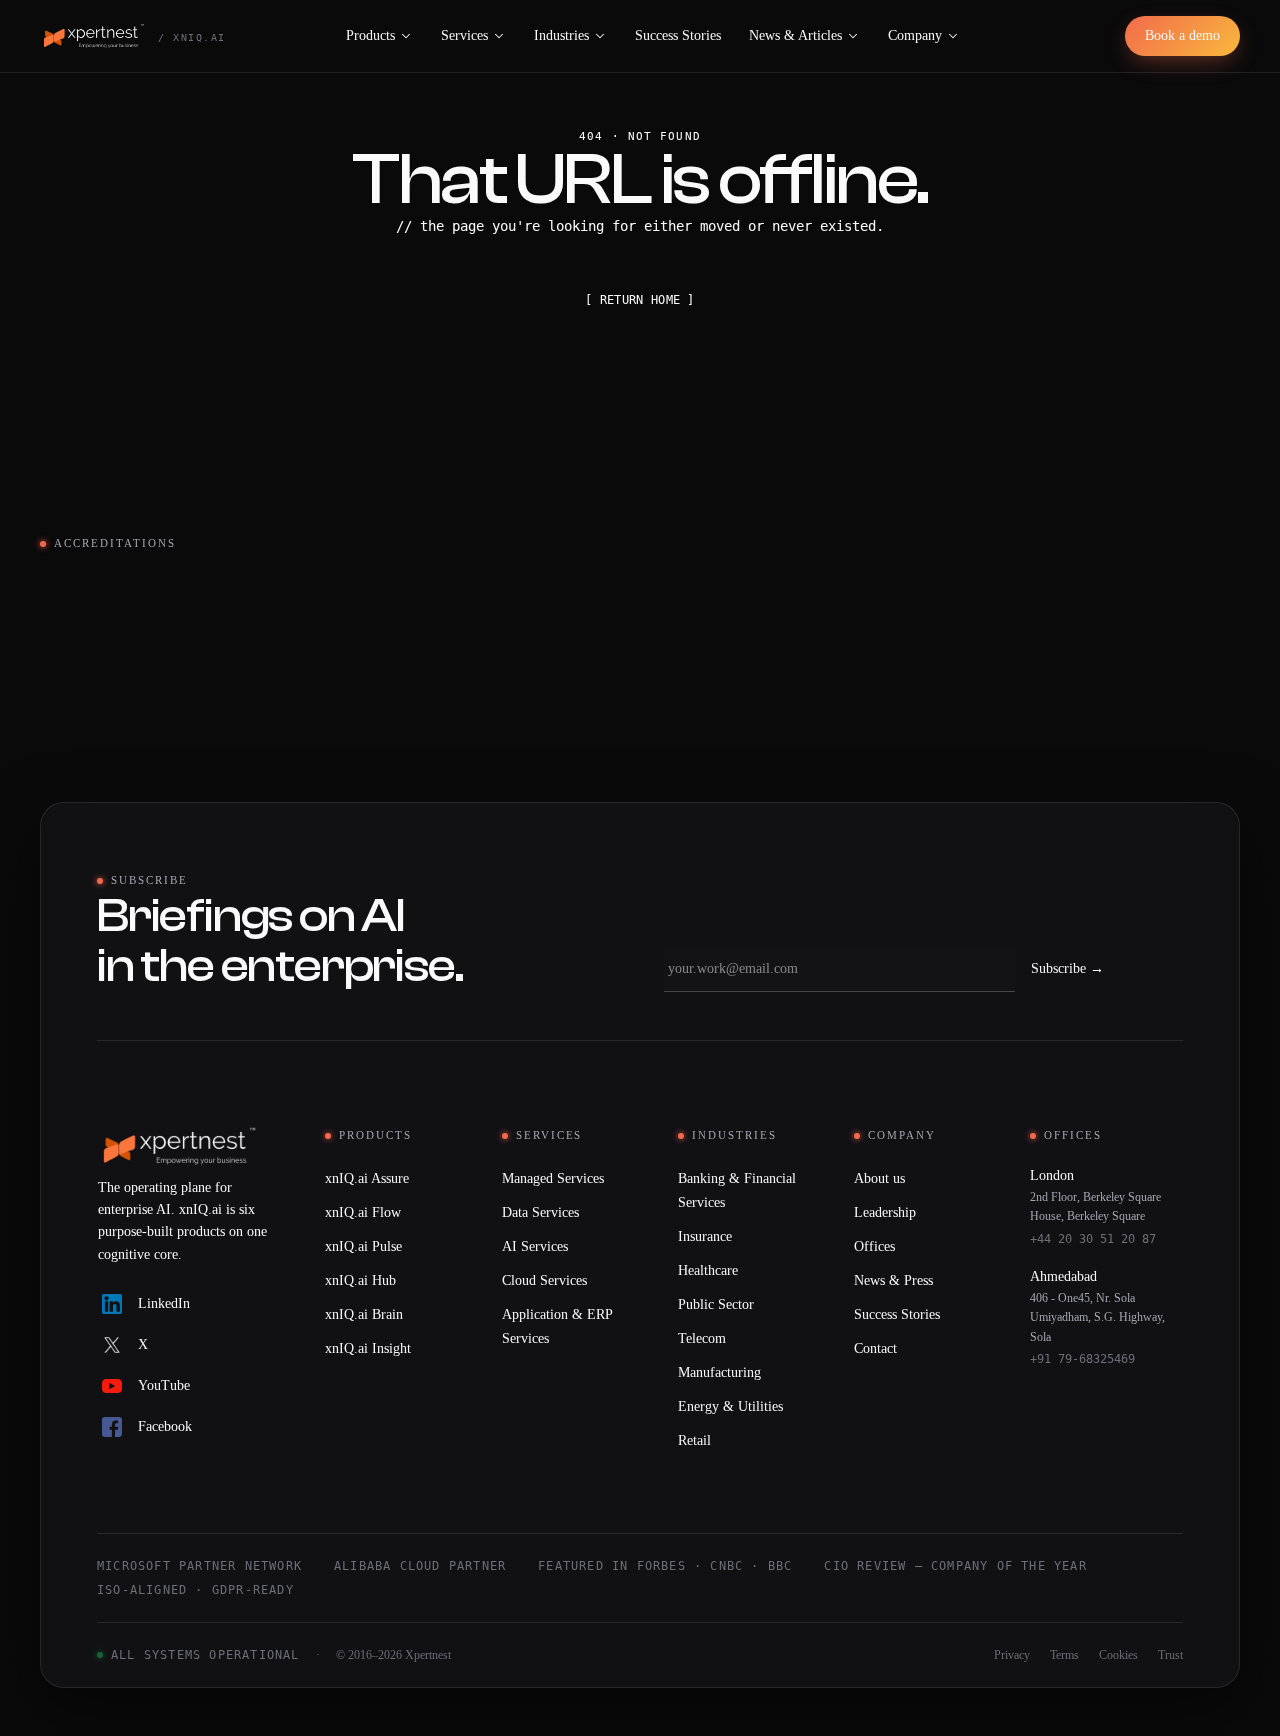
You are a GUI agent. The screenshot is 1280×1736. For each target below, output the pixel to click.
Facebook (165, 1426)
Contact (875, 1348)
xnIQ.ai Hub (360, 1280)
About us (879, 1178)
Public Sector (716, 1304)
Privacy (1012, 1655)
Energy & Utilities (730, 1406)
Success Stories (678, 35)
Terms (1064, 1655)
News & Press (893, 1280)
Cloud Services (544, 1280)
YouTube (164, 1385)
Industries (561, 35)
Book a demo (1182, 35)
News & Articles (795, 35)
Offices (874, 1246)
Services (464, 35)
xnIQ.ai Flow (363, 1212)
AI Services (535, 1246)
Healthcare (708, 1270)
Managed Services (553, 1178)
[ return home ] (640, 300)
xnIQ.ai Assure (367, 1178)
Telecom (702, 1338)
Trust (1170, 1655)
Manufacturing (719, 1372)
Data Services (540, 1212)
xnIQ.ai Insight (368, 1348)
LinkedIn (164, 1303)
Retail (694, 1440)
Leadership (885, 1212)
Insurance (705, 1236)
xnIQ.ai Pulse (363, 1246)
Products (370, 35)
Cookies (1118, 1655)
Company (915, 35)
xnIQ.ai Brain (364, 1314)
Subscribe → (1067, 968)
